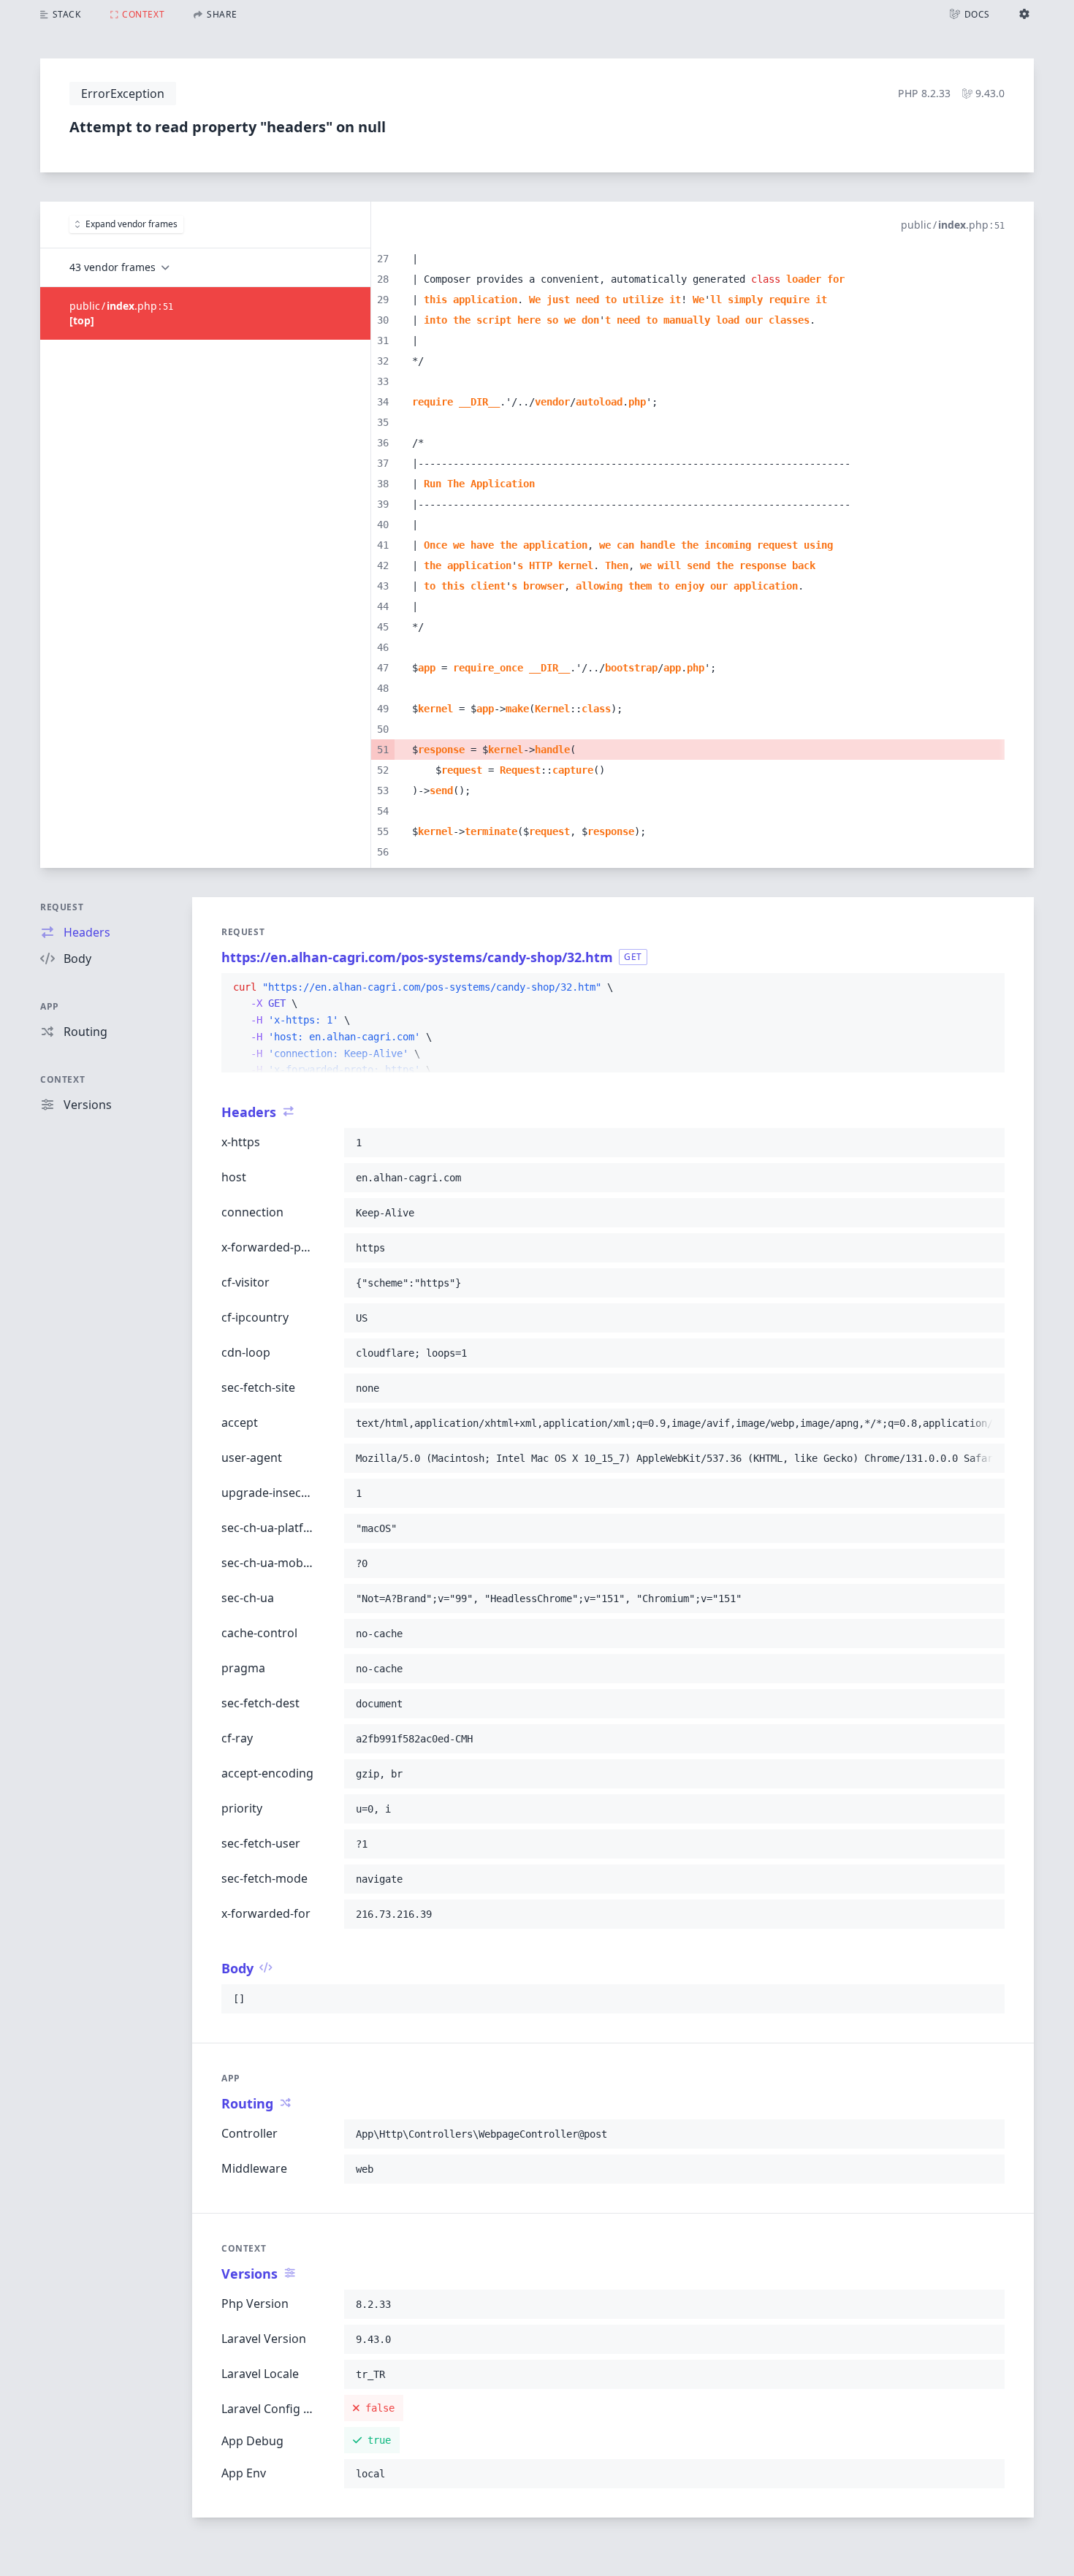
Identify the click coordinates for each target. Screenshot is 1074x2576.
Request (62, 907)
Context (62, 1079)
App (50, 1006)
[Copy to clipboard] (987, 988)
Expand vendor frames (132, 224)
